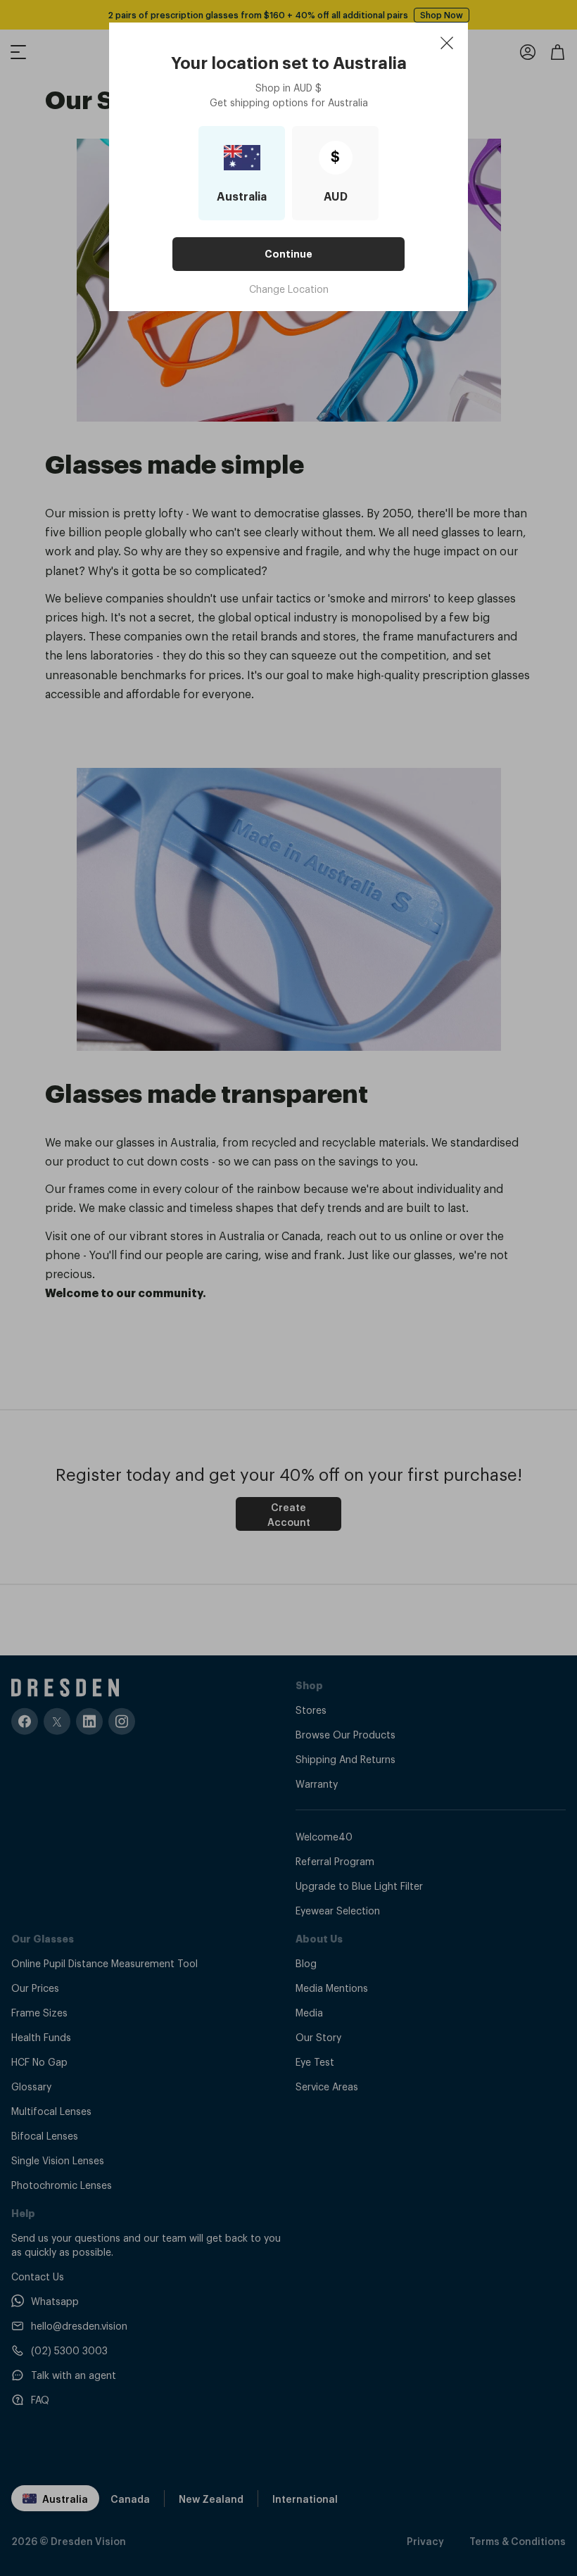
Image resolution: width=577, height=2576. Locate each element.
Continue (288, 254)
